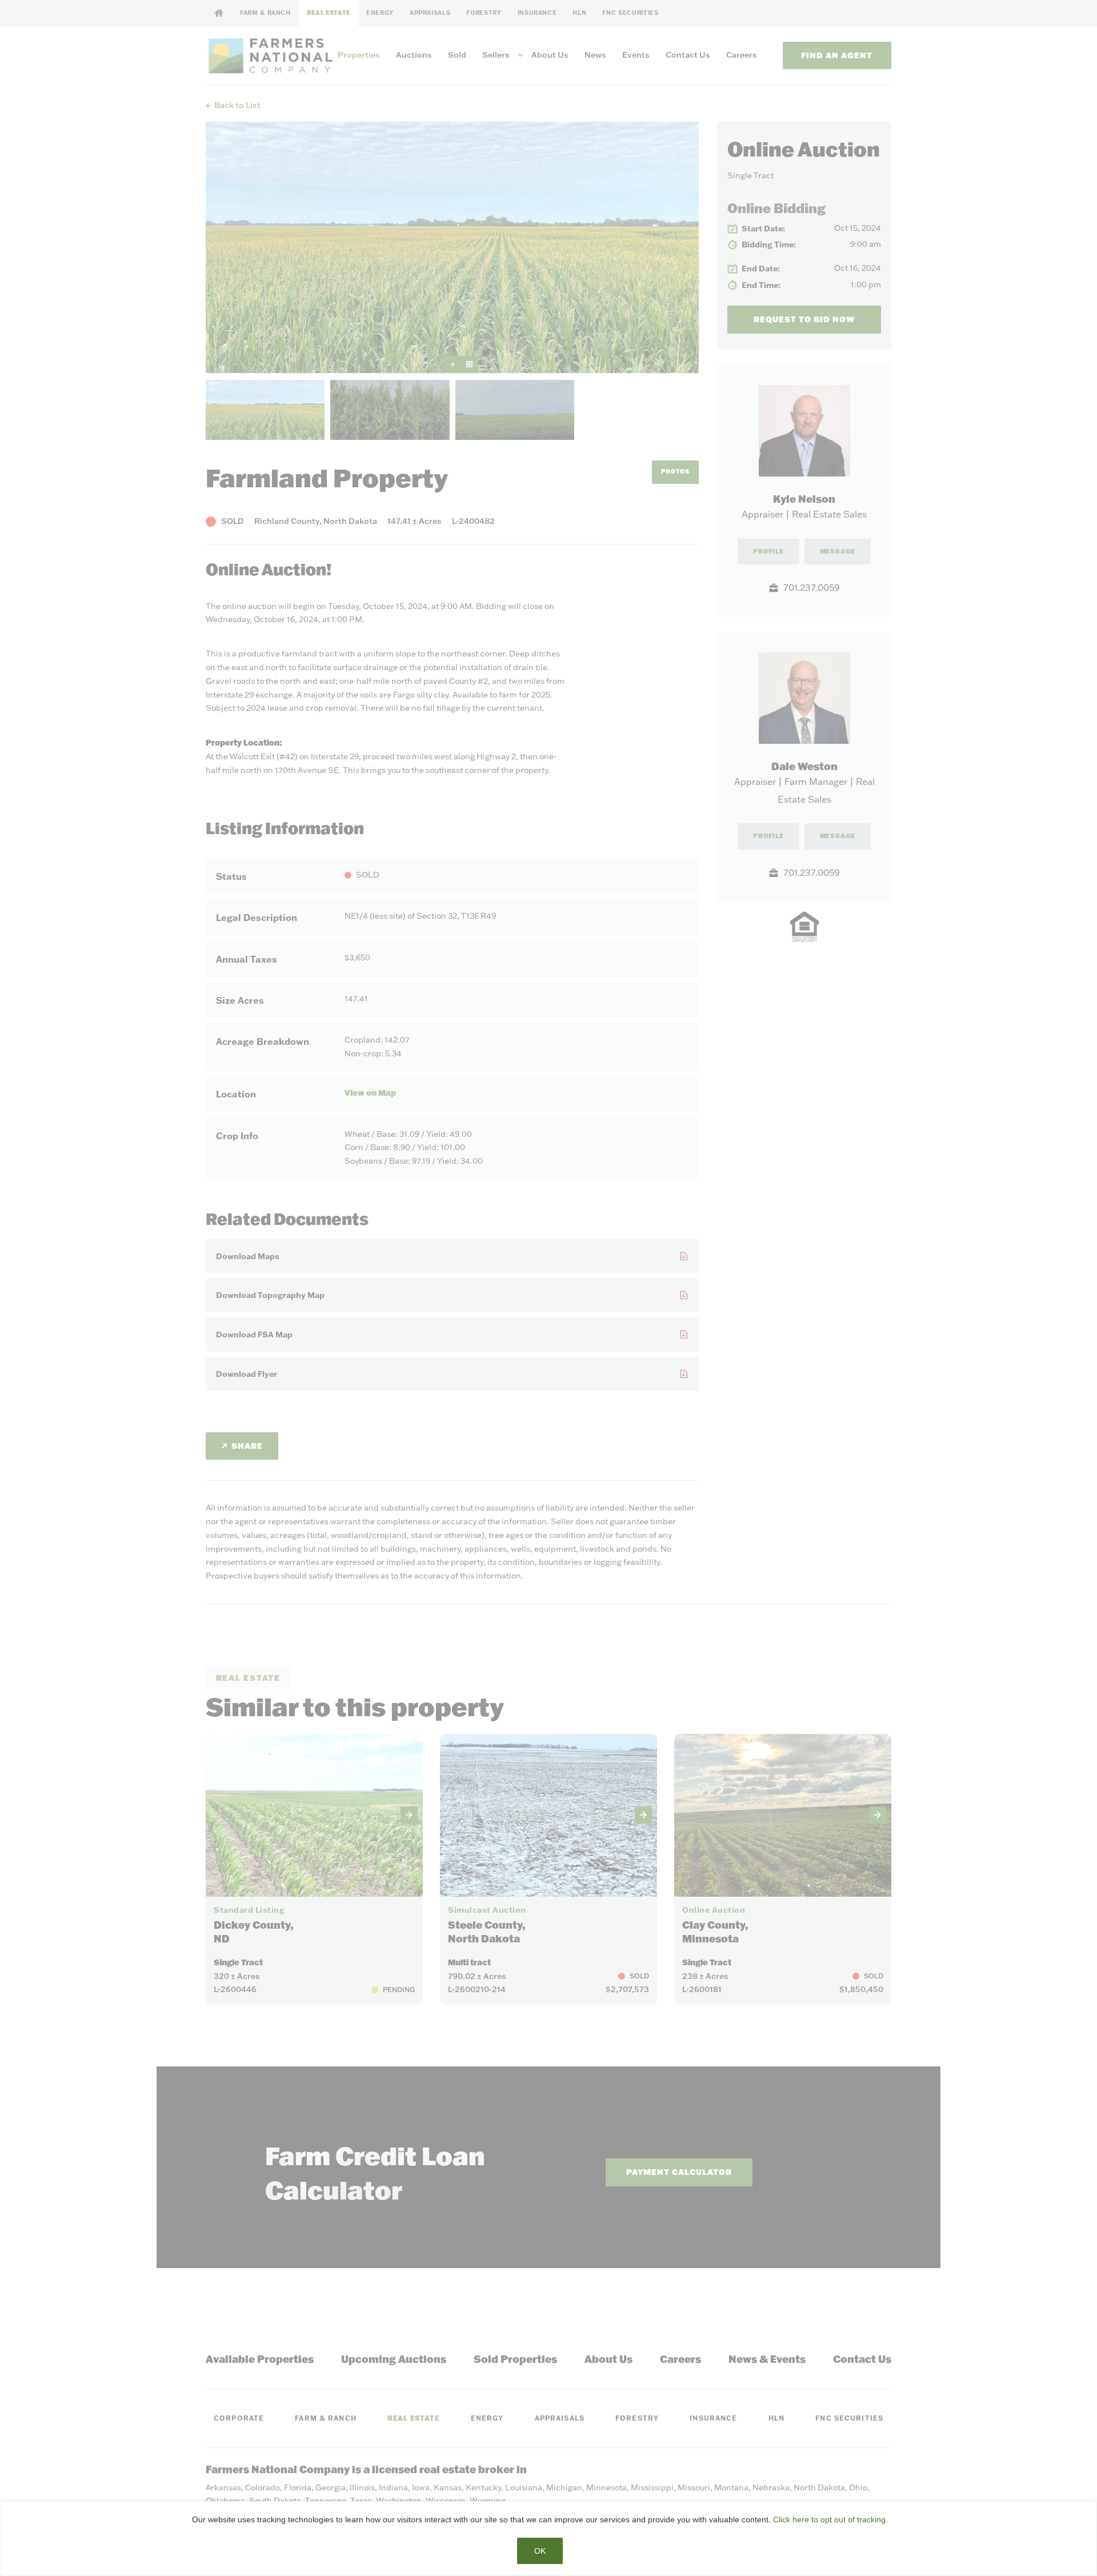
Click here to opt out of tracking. (830, 2519)
